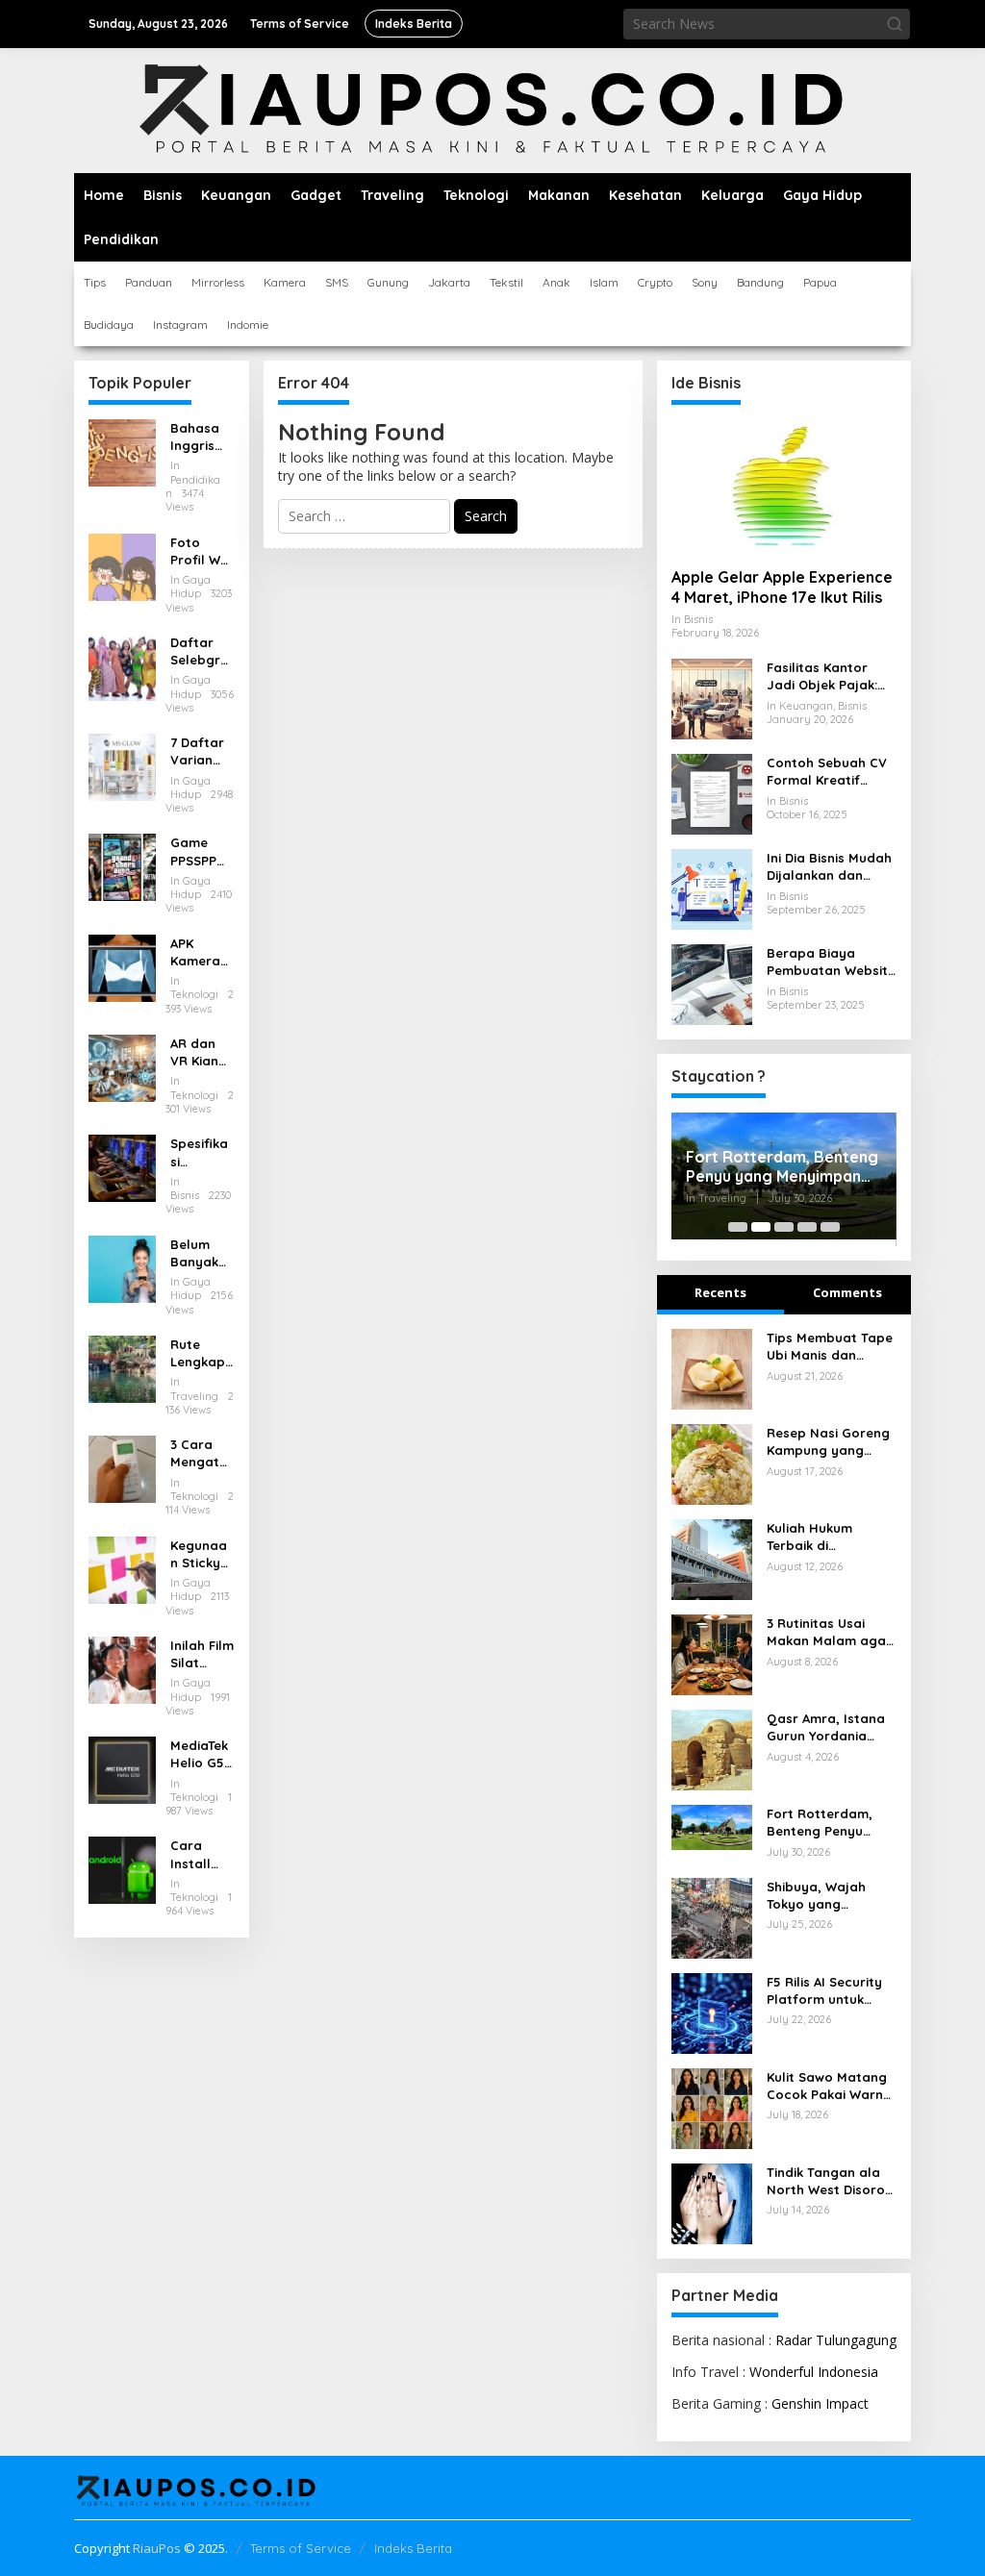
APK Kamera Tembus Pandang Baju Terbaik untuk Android (199, 952)
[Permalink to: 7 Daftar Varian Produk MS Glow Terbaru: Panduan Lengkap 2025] (122, 766)
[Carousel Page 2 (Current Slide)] (761, 1227)
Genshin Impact (820, 2403)
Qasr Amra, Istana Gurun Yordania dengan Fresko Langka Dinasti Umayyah (826, 1727)
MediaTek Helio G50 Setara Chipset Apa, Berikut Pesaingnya (202, 1754)
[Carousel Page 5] (830, 1227)
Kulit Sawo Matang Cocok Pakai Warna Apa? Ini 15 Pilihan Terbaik (829, 2086)
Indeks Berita (413, 2548)
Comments (847, 1292)
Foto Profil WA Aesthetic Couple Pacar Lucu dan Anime (200, 551)
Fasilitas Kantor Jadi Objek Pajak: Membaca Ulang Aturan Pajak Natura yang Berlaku (822, 676)
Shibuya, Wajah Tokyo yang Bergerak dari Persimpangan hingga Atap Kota (823, 1896)
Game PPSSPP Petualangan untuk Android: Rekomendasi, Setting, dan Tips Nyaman (200, 851)
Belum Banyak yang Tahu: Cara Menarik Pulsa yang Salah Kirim (195, 1253)
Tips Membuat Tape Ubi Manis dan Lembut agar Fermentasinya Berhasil (830, 1347)
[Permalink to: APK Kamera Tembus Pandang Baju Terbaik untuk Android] (122, 967)
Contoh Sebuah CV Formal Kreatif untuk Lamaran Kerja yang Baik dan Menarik (832, 772)
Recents (720, 1292)
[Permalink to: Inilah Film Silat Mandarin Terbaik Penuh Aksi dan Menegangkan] (122, 1669)
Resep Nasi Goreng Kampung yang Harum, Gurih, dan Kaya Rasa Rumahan (828, 1442)
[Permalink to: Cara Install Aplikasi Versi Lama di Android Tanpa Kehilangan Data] (122, 1869)
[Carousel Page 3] (784, 1227)
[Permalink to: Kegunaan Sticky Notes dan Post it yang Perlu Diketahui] (122, 1568)
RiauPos (157, 2548)
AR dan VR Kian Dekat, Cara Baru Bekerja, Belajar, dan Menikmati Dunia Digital (201, 1052)
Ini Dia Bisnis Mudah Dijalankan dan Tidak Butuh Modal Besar (829, 867)
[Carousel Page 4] (807, 1227)
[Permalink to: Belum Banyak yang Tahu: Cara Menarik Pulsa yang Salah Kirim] (122, 1267)
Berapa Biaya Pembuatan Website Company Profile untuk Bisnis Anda (831, 962)
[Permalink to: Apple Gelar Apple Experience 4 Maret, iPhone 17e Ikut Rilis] (784, 486)
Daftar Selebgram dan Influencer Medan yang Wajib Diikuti (200, 651)
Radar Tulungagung (836, 2340)
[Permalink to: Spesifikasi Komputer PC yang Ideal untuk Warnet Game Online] (122, 1167)
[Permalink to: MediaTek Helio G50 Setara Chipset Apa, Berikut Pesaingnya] (122, 1769)
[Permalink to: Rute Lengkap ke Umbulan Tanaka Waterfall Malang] (122, 1368)
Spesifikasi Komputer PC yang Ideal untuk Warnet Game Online (202, 1152)
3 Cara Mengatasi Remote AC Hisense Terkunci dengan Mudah (202, 1453)
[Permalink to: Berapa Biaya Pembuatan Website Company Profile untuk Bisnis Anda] (712, 983)
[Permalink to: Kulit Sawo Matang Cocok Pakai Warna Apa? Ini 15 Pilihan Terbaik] (712, 2107)
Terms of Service (301, 2548)
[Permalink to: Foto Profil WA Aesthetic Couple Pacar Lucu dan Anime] (122, 565)
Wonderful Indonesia (814, 2372)
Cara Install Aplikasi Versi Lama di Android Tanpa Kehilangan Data (202, 1854)
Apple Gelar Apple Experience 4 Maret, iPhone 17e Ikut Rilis (782, 587)
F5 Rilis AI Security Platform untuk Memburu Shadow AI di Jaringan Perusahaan (832, 1991)
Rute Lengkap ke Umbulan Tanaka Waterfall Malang (201, 1353)
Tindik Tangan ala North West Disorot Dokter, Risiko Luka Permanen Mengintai (829, 2181)
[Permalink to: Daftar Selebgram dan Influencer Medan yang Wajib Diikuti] (122, 666)
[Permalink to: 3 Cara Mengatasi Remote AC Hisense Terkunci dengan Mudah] (122, 1468)
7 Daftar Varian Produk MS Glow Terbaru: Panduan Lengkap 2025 (199, 751)
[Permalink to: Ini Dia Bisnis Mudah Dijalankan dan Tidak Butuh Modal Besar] (712, 888)
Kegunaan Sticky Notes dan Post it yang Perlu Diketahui (200, 1554)
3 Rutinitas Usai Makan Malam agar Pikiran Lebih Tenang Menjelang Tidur (832, 1632)
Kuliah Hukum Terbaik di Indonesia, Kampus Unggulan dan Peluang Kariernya (827, 1537)
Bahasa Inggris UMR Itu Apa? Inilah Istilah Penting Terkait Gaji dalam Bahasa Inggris (195, 437)
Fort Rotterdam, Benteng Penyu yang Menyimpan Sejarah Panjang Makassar (782, 1167)
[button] (895, 24)
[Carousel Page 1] (738, 1227)
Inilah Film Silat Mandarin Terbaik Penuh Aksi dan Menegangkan (202, 1654)
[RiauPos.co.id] (493, 109)
